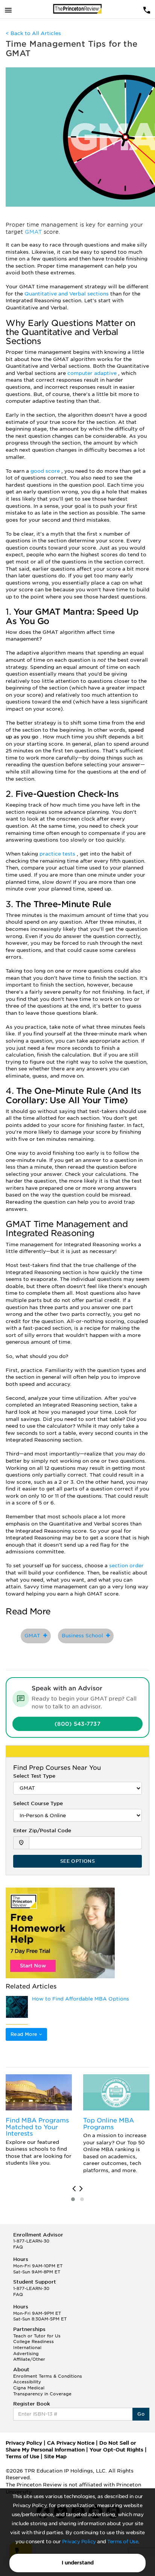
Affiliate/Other (29, 2359)
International (27, 2348)
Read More (25, 2034)
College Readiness (33, 2342)
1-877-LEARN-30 (31, 2241)
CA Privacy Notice (71, 2443)
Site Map (55, 2456)
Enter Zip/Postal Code (42, 1831)
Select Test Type (34, 1776)
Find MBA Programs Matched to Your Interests (37, 2127)
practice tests (58, 854)
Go (141, 2414)
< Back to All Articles (33, 33)
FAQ (18, 2247)
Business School (84, 1636)
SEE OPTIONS (77, 1861)
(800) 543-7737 (77, 1724)
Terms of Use (123, 2542)
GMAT (34, 232)
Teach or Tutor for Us (37, 2336)
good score (46, 471)
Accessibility (27, 2382)
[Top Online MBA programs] (116, 2092)
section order (126, 1566)
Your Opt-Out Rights (116, 2450)
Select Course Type (38, 1803)
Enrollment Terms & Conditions (48, 2376)
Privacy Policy (79, 2542)
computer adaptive (93, 373)
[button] (73, 2199)
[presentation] (74, 2189)
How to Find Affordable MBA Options (81, 1999)
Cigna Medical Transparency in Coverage (42, 2391)
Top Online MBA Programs (109, 2124)
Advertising (26, 2354)
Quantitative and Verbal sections (67, 294)
